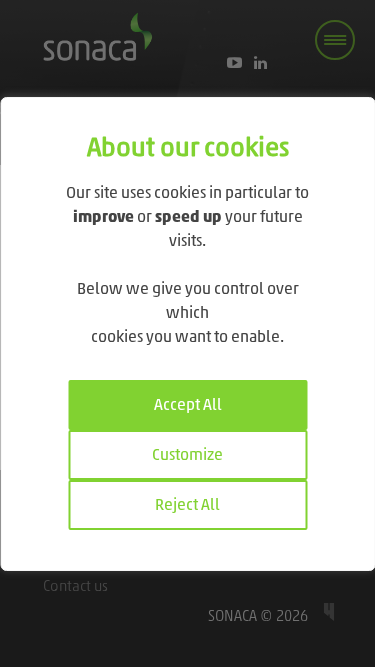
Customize (187, 456)
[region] (187, 334)
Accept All (188, 406)
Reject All (187, 506)
